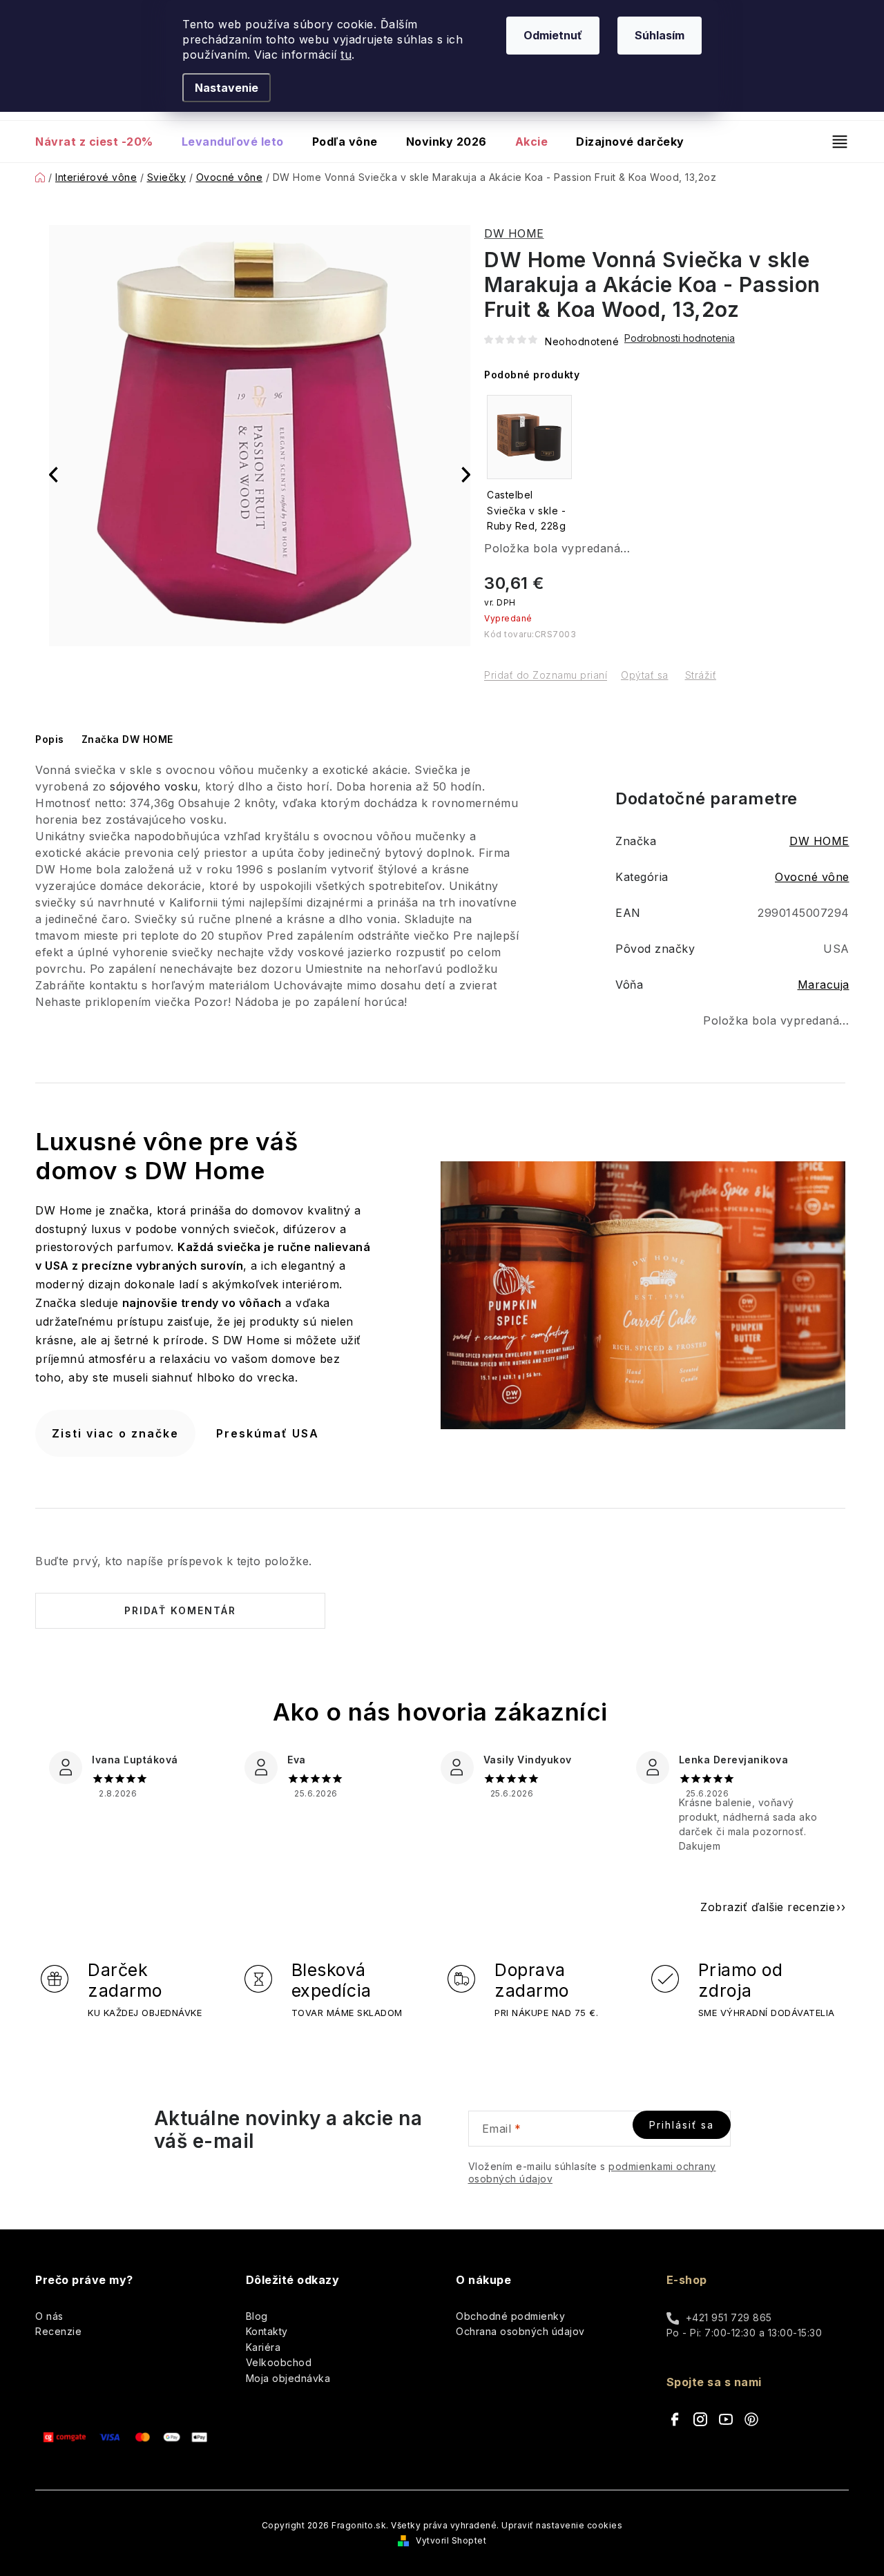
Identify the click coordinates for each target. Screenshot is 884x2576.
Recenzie (58, 2331)
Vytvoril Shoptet (451, 2540)
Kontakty (267, 2331)
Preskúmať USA (268, 1433)
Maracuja (824, 985)
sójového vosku (154, 786)
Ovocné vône (812, 877)
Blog (257, 2316)
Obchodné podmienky (510, 2316)
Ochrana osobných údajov (520, 2331)
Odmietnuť (553, 35)
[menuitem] (101, 142)
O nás (49, 2316)
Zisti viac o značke (115, 1433)
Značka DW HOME (127, 739)
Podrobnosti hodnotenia (680, 338)
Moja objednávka (288, 2378)
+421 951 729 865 (729, 2317)
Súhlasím (660, 35)
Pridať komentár (180, 1610)
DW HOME (514, 233)
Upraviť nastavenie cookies (562, 2525)
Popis (50, 739)
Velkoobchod (279, 2362)
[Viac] (834, 142)
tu (346, 55)
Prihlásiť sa (682, 2125)
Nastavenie (227, 88)
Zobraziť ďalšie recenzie (768, 1907)
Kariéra (263, 2347)
